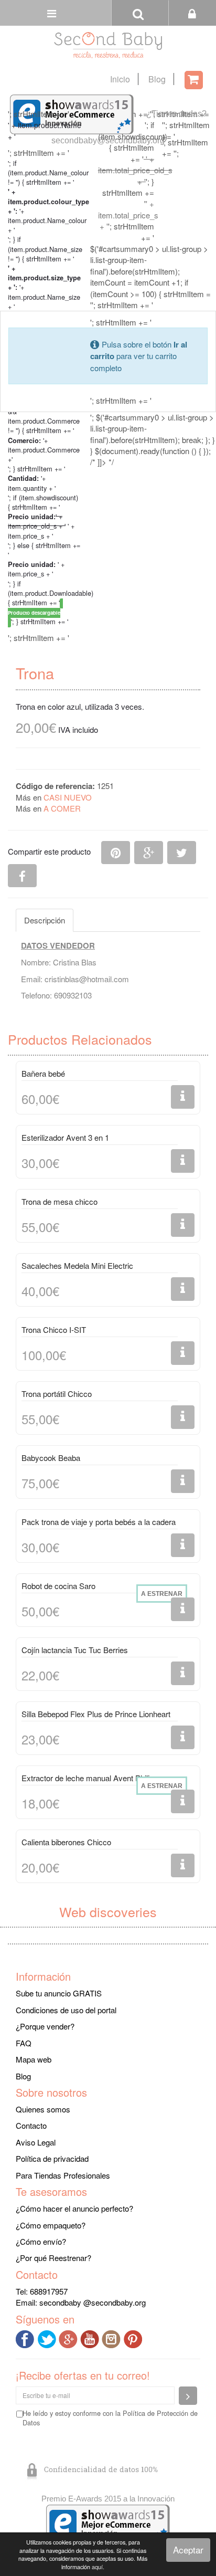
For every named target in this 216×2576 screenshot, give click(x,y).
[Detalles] (183, 1097)
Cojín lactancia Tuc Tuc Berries (75, 1650)
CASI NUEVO (68, 797)
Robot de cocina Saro (58, 1586)
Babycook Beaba (51, 1458)
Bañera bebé (43, 1073)
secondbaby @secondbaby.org (93, 2302)
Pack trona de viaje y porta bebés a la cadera (99, 1522)
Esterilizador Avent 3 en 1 (65, 1137)
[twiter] (48, 2338)
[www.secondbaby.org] (108, 45)
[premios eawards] (108, 2523)
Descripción (45, 920)
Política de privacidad (52, 2158)
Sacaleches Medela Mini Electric (77, 1265)
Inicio (120, 79)
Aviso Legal (36, 2142)
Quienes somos (43, 2109)
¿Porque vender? (45, 2026)
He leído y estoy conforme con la (110, 2418)
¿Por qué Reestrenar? (53, 2258)
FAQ (24, 2043)
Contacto (31, 2125)
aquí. (98, 2567)
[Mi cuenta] (192, 13)
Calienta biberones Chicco (66, 1842)
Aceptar (188, 2549)
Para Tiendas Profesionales (63, 2175)
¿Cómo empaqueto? (51, 2225)
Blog (157, 79)
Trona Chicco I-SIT (54, 1329)
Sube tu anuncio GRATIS (59, 1993)
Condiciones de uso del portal (66, 2010)
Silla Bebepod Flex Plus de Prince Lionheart (96, 1714)
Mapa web (34, 2059)
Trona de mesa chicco (60, 1201)
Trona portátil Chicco (57, 1394)
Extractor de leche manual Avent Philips (90, 1778)
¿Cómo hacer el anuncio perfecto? (74, 2208)
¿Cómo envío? (41, 2241)
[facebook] (26, 2338)
